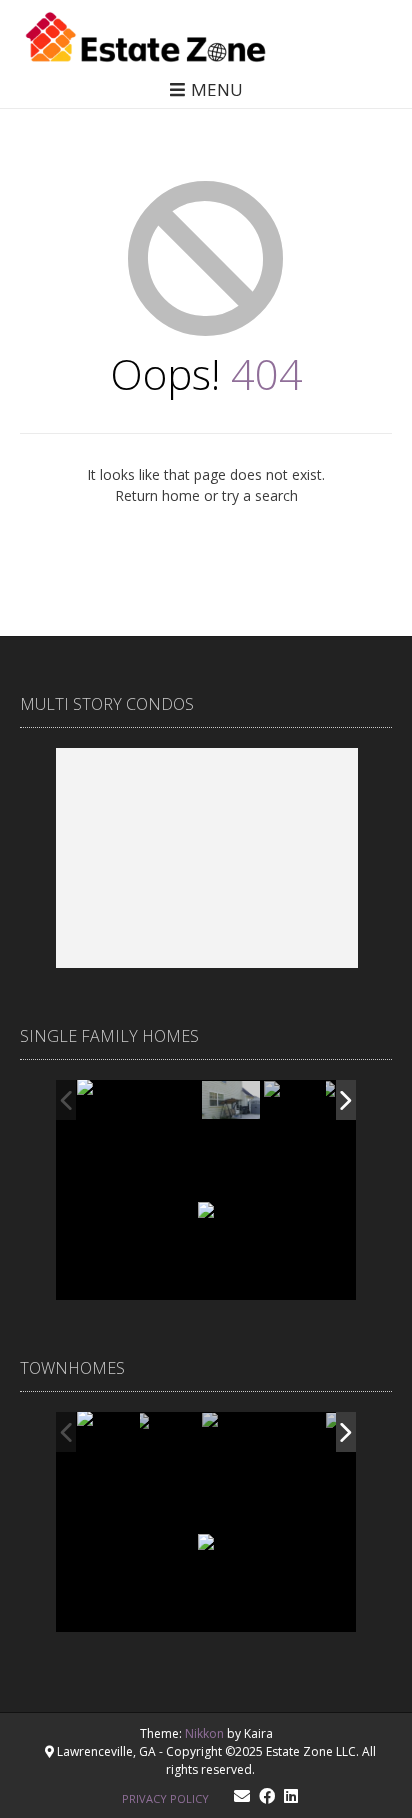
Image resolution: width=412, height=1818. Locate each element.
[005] (170, 1101)
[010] (232, 1101)
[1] (170, 1433)
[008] (294, 1101)
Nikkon (204, 1733)
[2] (232, 1433)
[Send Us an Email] (242, 1796)
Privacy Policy (165, 1798)
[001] (107, 1100)
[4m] (107, 1432)
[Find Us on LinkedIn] (291, 1796)
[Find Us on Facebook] (267, 1796)
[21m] (294, 1433)
